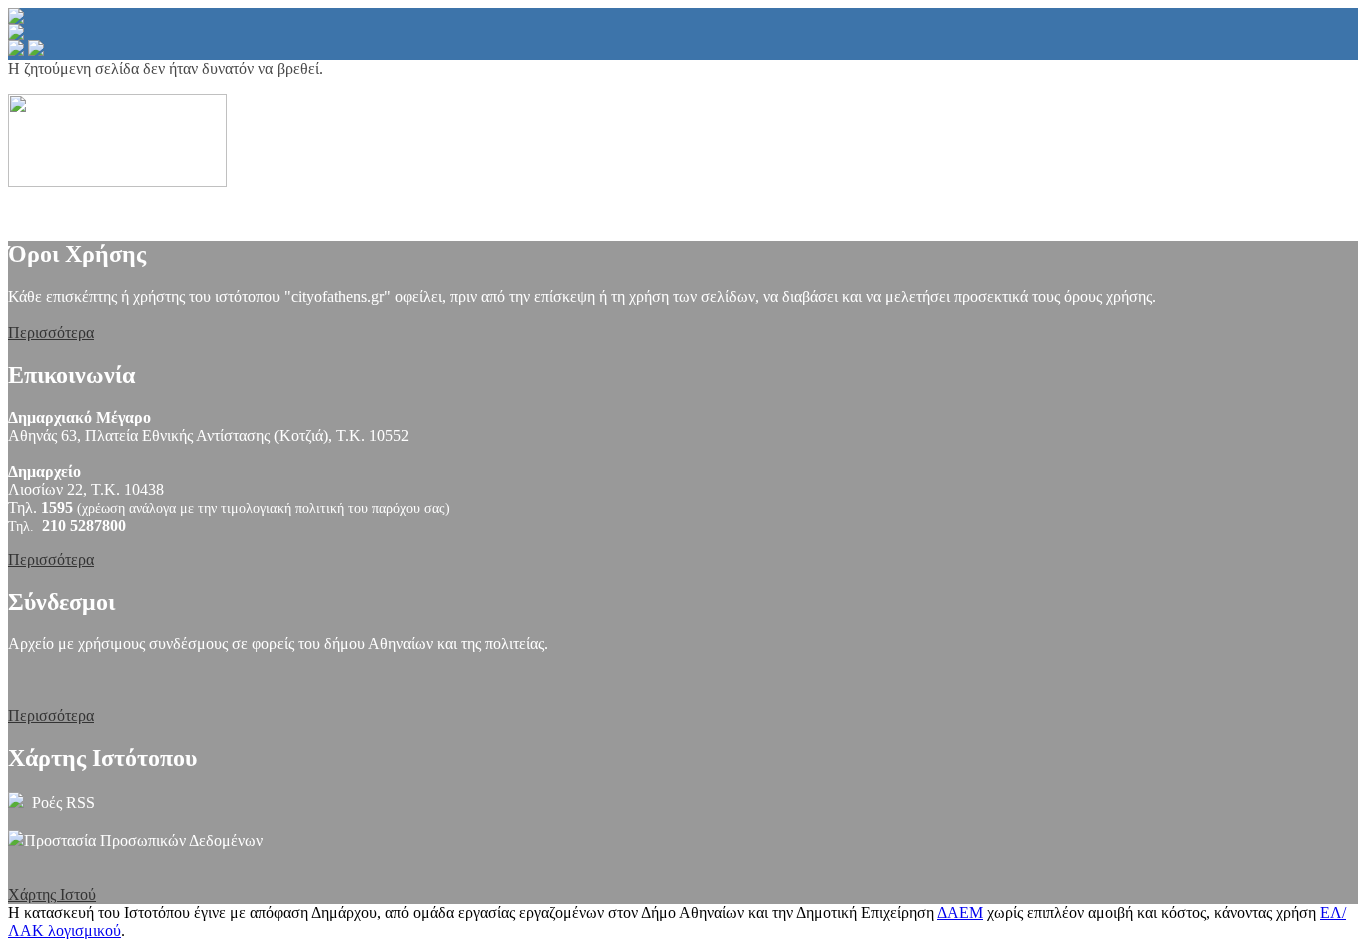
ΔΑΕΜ (960, 912)
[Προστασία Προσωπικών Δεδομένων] (16, 840)
